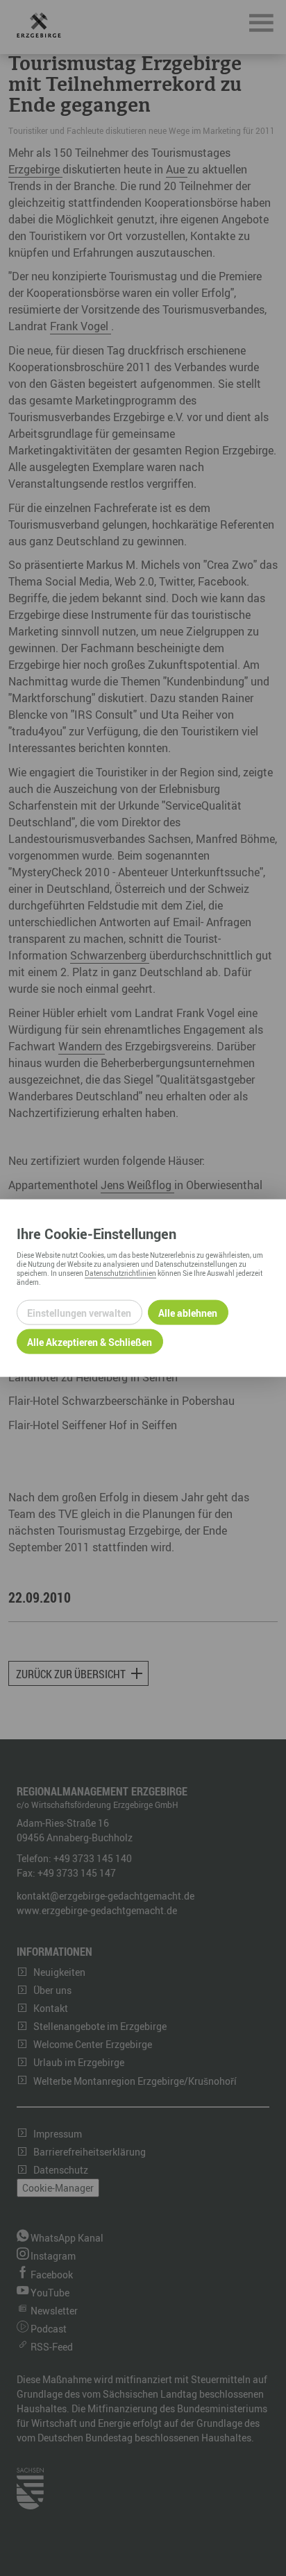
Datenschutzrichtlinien (120, 1273)
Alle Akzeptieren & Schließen (90, 1341)
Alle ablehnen (188, 1312)
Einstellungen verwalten (79, 1312)
